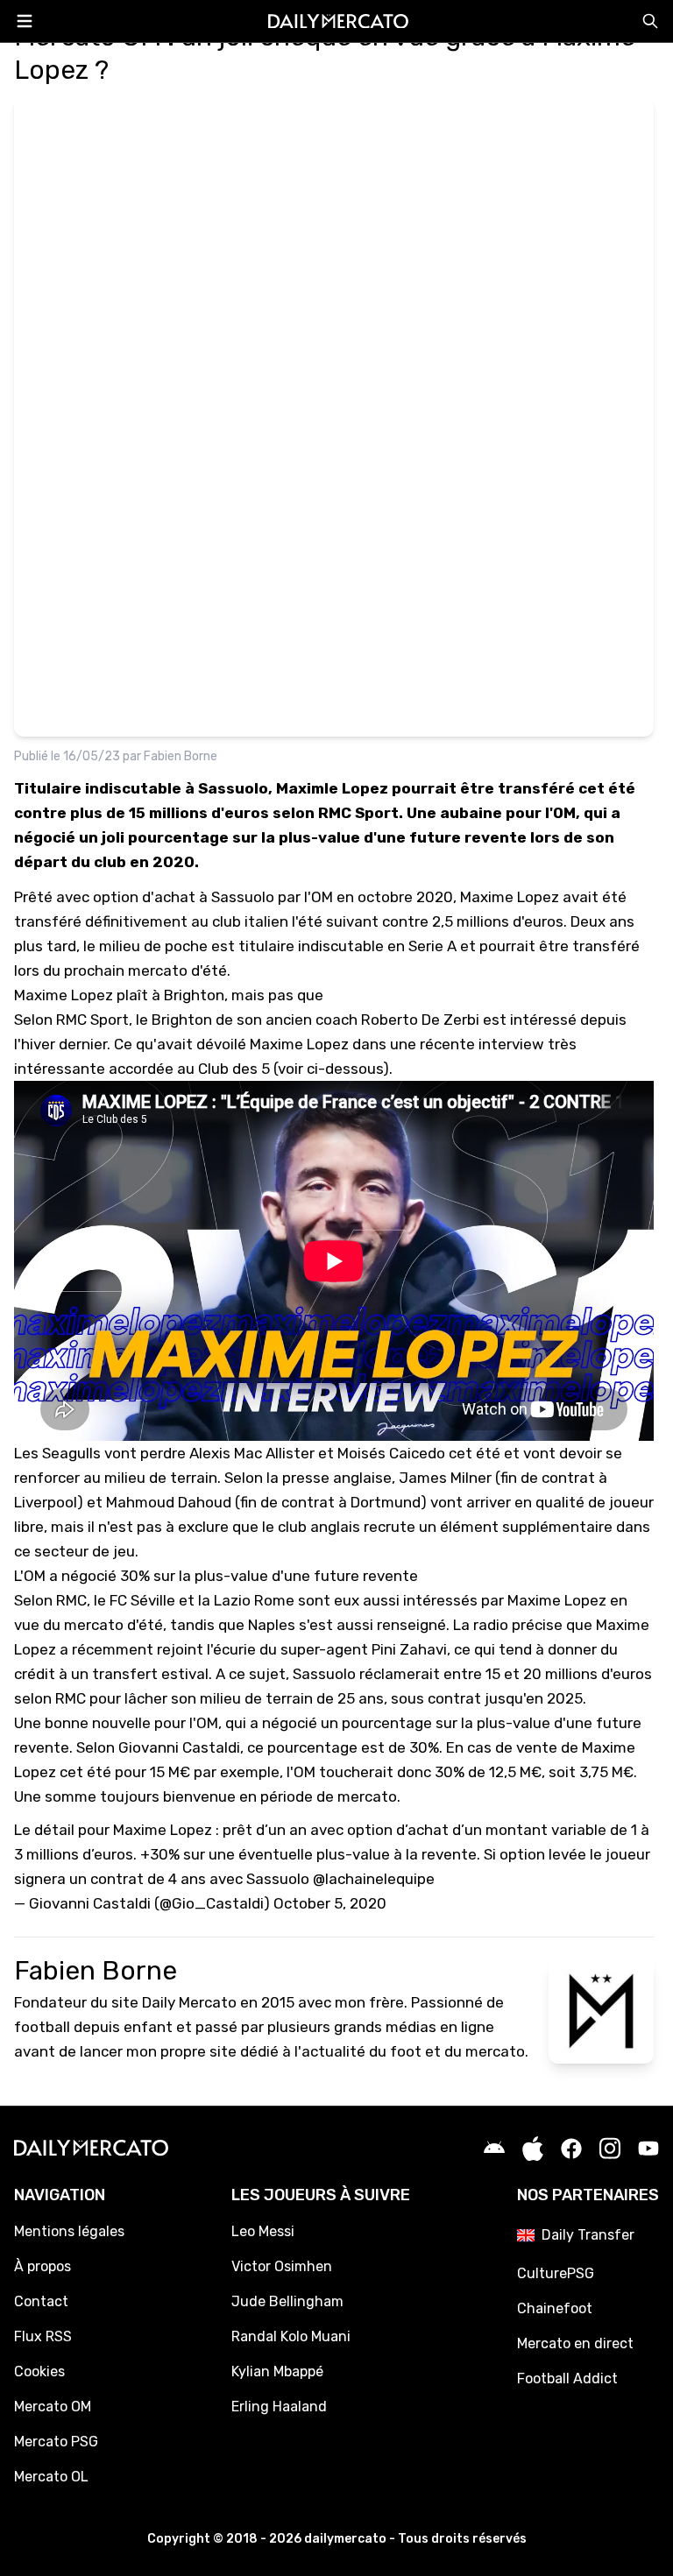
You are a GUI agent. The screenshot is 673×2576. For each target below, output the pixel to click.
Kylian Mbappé (277, 2371)
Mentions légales (69, 2231)
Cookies (39, 2371)
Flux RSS (43, 2336)
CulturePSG (556, 2273)
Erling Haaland (279, 2407)
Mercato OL (51, 2477)
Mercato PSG (56, 2442)
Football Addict (567, 2378)
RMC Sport (92, 1020)
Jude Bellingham (287, 2301)
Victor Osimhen (282, 2266)
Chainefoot (555, 2308)
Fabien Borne (181, 756)
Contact (41, 2301)
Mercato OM (53, 2407)
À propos (43, 2266)
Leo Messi (263, 2231)
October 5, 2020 (330, 1903)
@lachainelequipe (374, 1879)
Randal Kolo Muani (291, 2336)
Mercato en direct (575, 2343)
